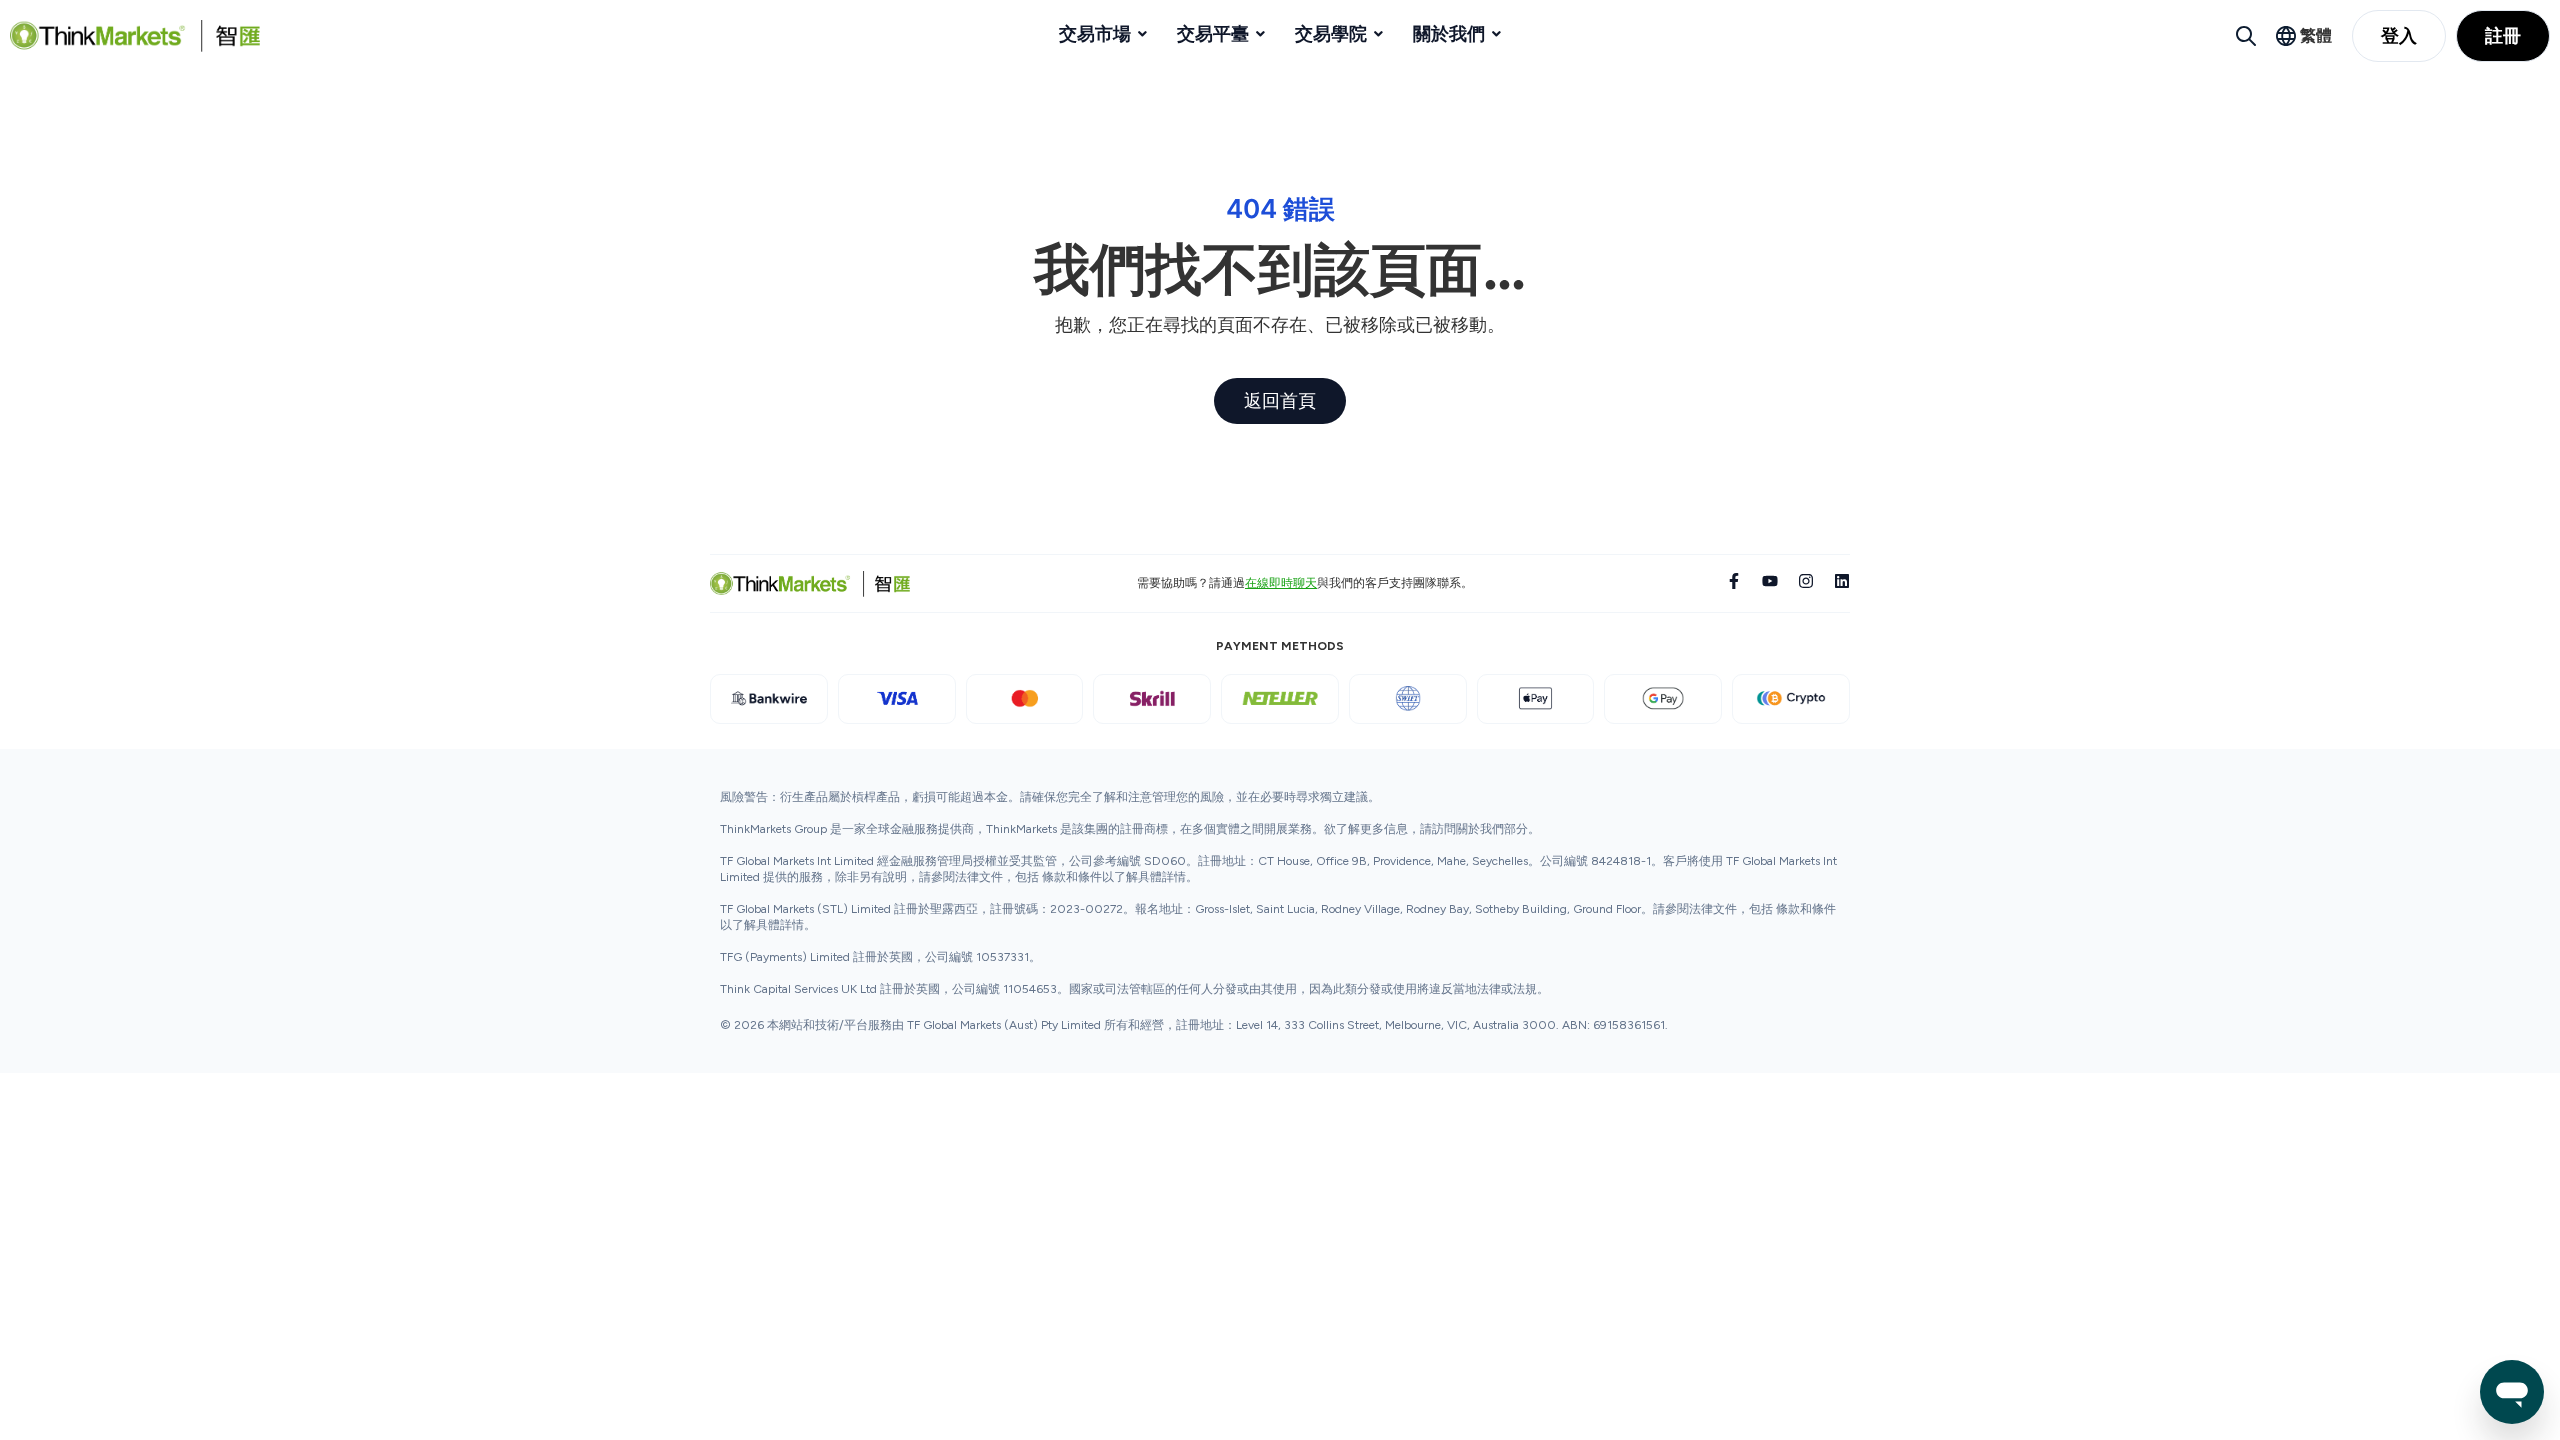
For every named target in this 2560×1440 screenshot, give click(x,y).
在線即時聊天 (1281, 583)
